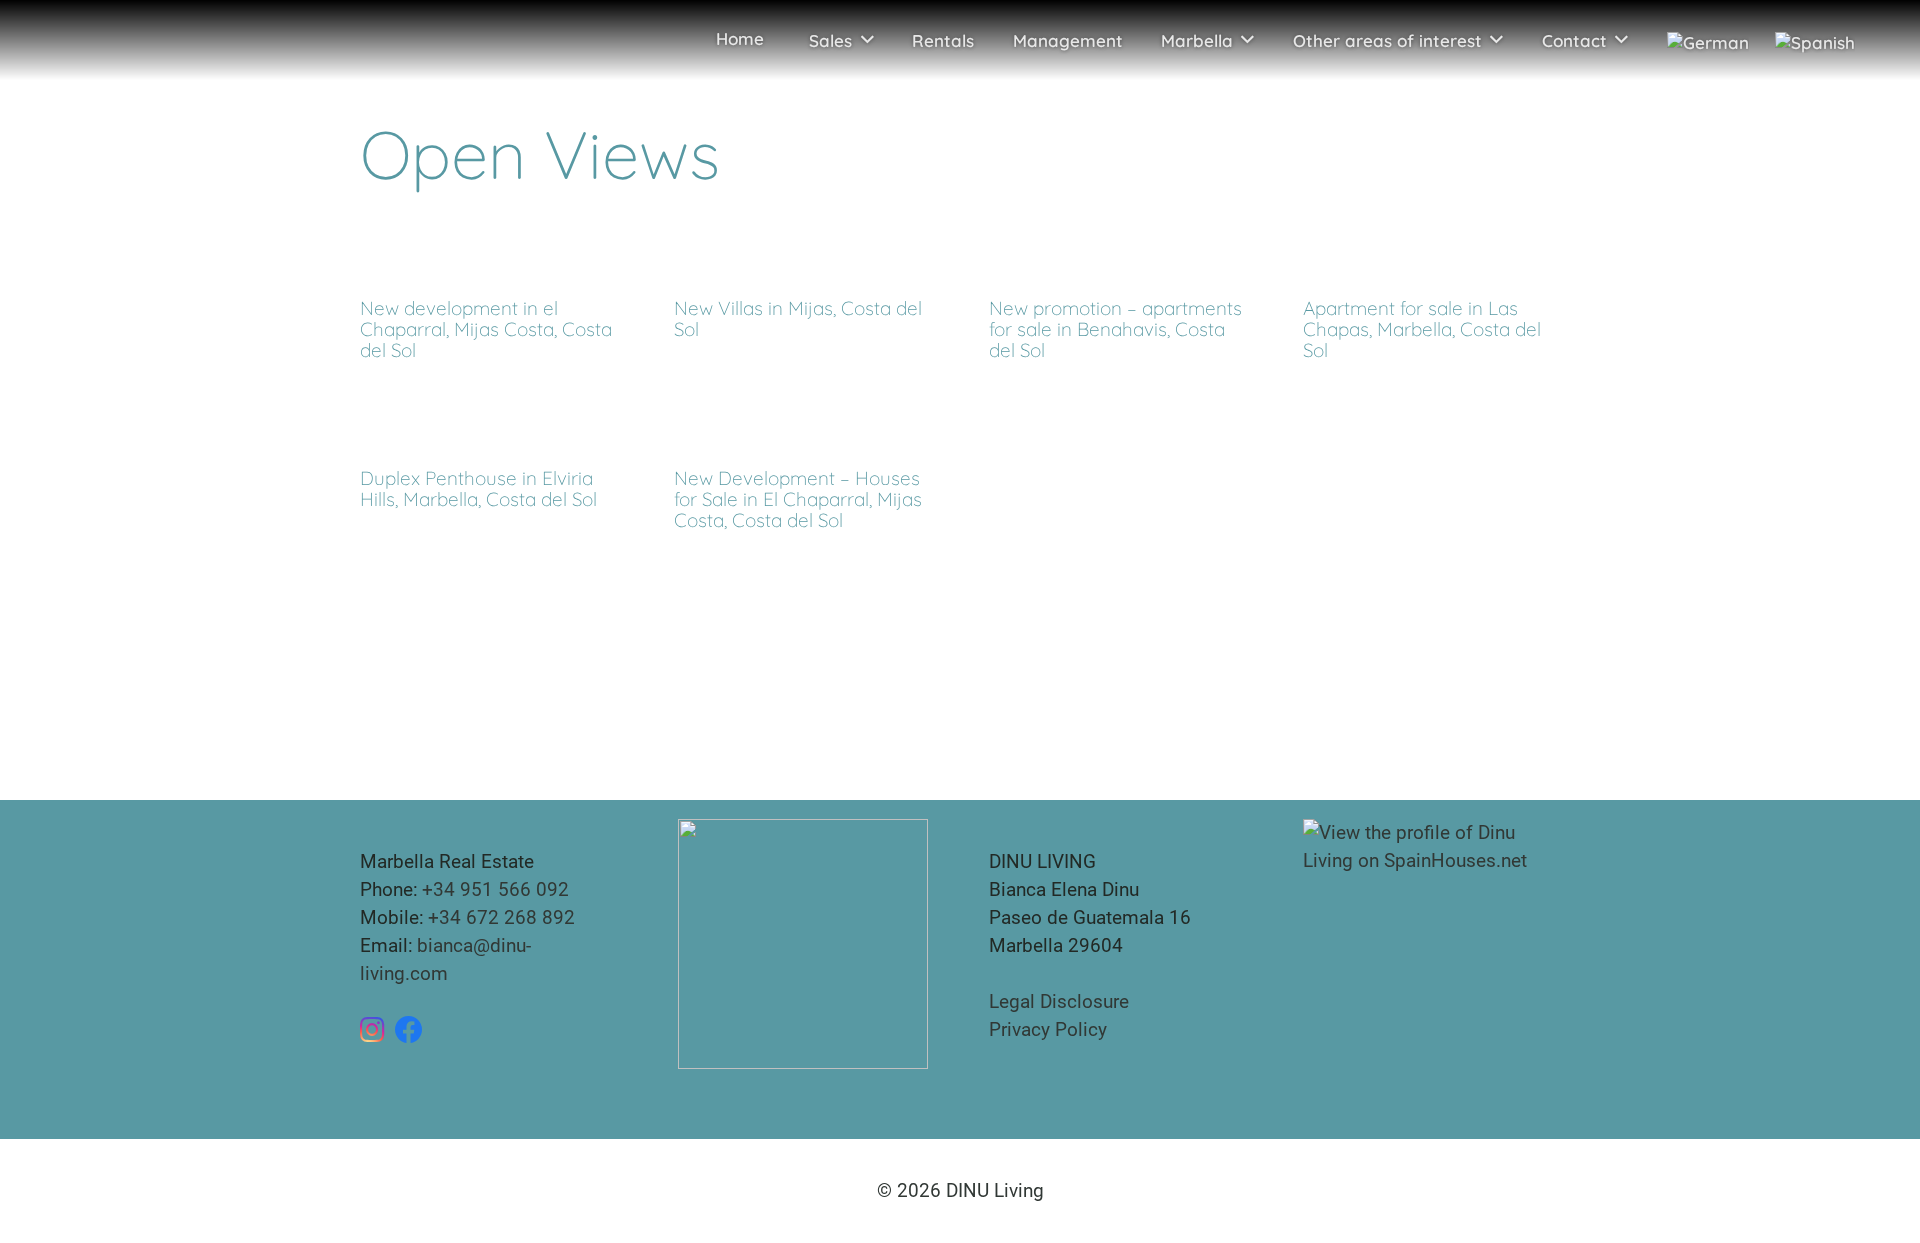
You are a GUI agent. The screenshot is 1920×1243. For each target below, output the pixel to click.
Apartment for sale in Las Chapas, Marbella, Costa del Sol (1422, 329)
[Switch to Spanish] (1819, 40)
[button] (867, 40)
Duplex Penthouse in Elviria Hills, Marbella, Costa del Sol (478, 488)
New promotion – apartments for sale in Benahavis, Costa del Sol (1115, 329)
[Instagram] (372, 1030)
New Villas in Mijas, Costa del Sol (798, 318)
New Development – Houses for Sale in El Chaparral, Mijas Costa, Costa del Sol (798, 499)
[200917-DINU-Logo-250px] (88, 40)
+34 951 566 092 (495, 889)
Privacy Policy (1048, 1029)
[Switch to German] (1706, 40)
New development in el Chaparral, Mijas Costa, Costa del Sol (486, 329)
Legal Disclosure (1059, 1001)
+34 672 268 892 (501, 917)
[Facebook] (409, 1030)
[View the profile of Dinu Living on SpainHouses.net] (1431, 845)
